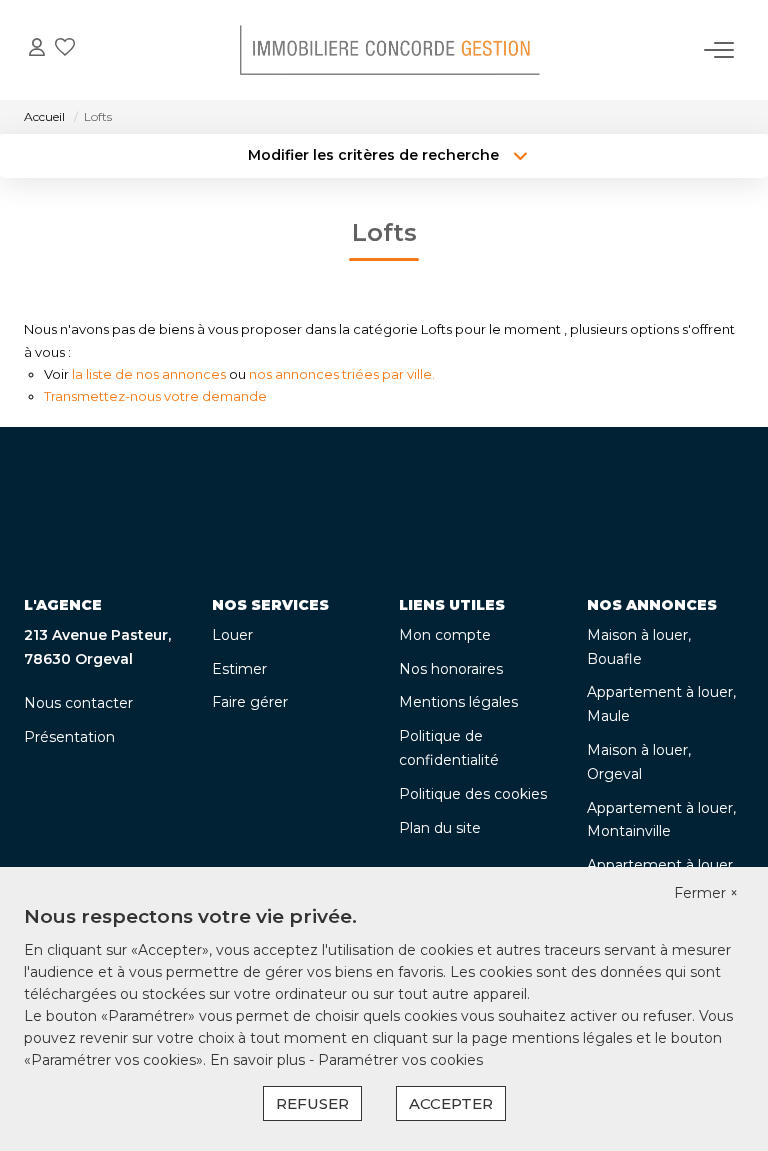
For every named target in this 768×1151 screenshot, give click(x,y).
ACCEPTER (451, 1103)
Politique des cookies (473, 794)
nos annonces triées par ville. (342, 374)
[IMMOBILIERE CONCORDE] (390, 50)
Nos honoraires (451, 669)
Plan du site (440, 828)
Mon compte (445, 635)
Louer (232, 635)
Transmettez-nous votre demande (155, 396)
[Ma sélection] (65, 49)
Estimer (239, 669)
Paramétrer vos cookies (400, 1060)
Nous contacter (78, 703)
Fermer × (706, 893)
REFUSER (312, 1103)
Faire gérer (250, 702)
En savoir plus (259, 1060)
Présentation (69, 737)
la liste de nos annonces (149, 374)
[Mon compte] (37, 49)
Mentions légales (458, 702)
